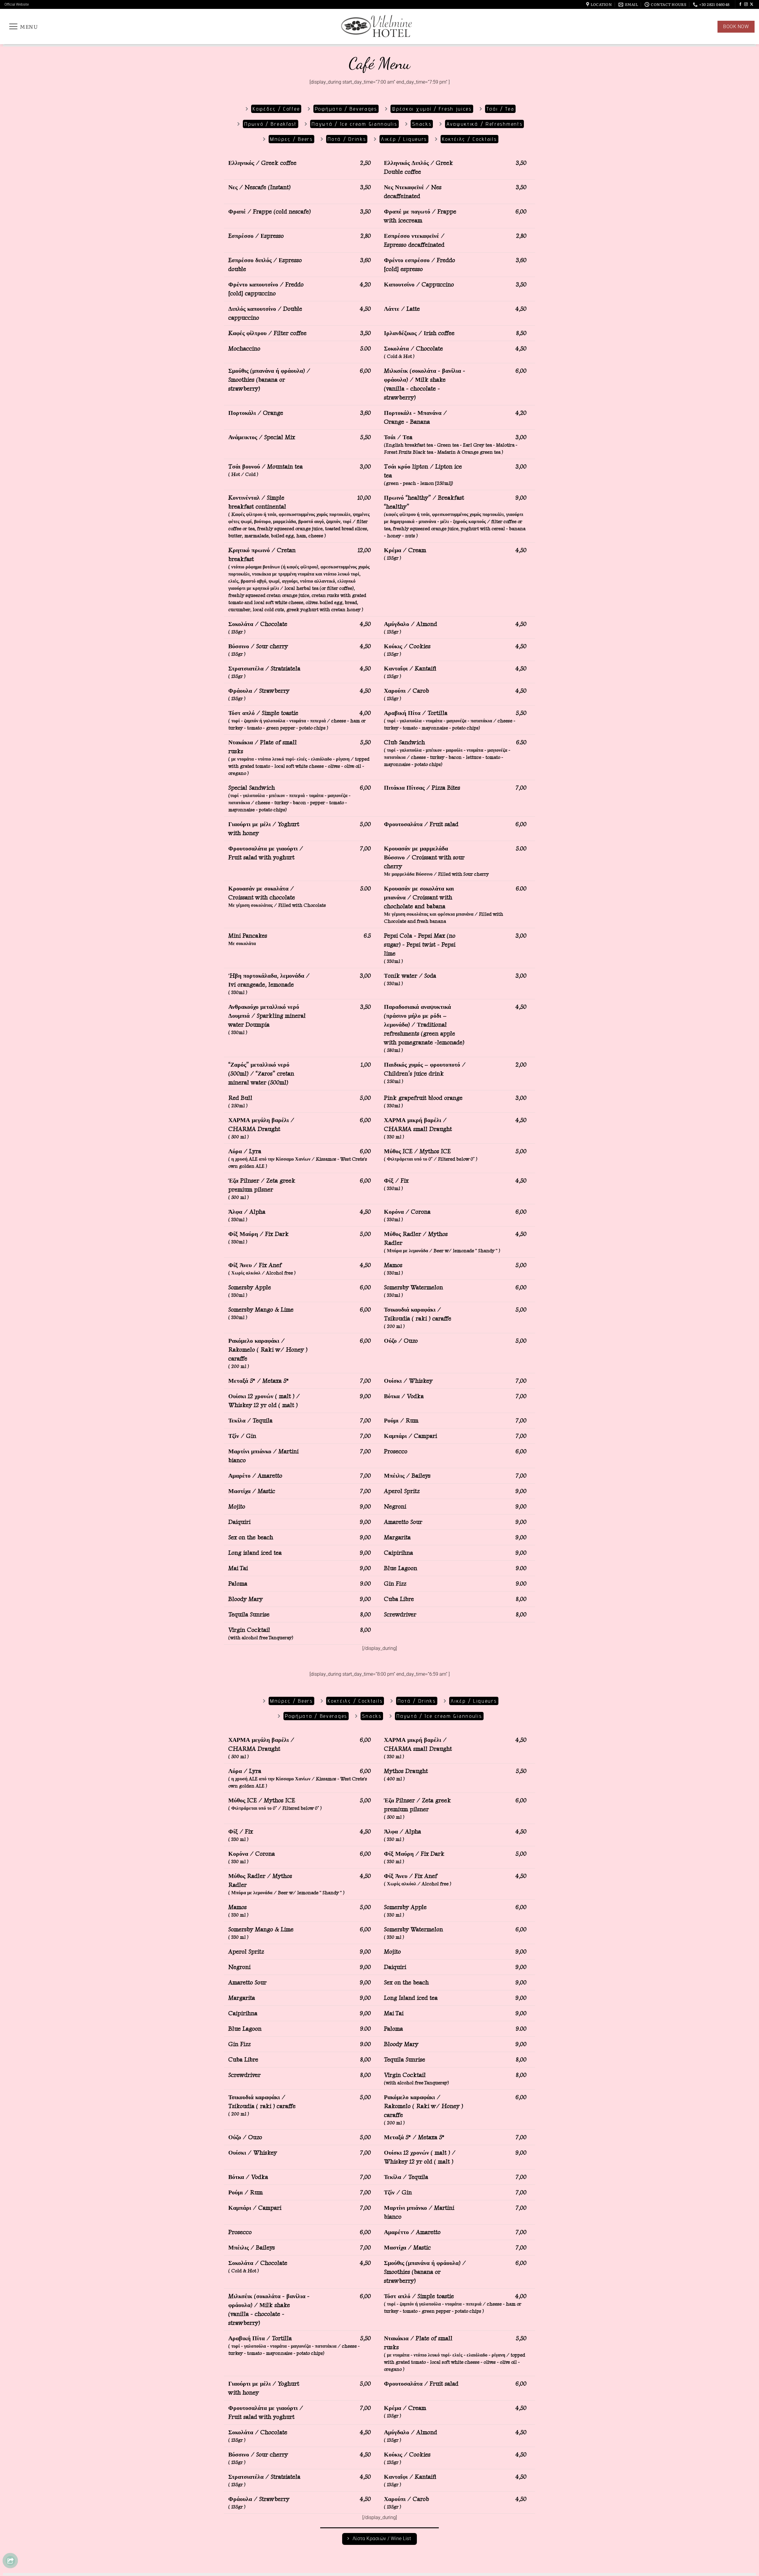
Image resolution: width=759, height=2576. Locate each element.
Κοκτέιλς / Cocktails (469, 139)
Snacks (422, 124)
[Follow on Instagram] (746, 4)
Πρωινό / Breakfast (271, 124)
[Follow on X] (752, 4)
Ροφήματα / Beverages (346, 109)
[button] (23, 26)
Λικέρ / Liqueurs (404, 139)
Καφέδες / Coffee (276, 109)
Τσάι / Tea (500, 109)
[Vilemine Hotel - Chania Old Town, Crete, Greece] (379, 27)
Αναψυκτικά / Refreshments (485, 124)
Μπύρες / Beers (291, 139)
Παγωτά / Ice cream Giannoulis (354, 124)
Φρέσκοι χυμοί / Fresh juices (432, 109)
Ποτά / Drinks (347, 139)
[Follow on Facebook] (740, 4)
